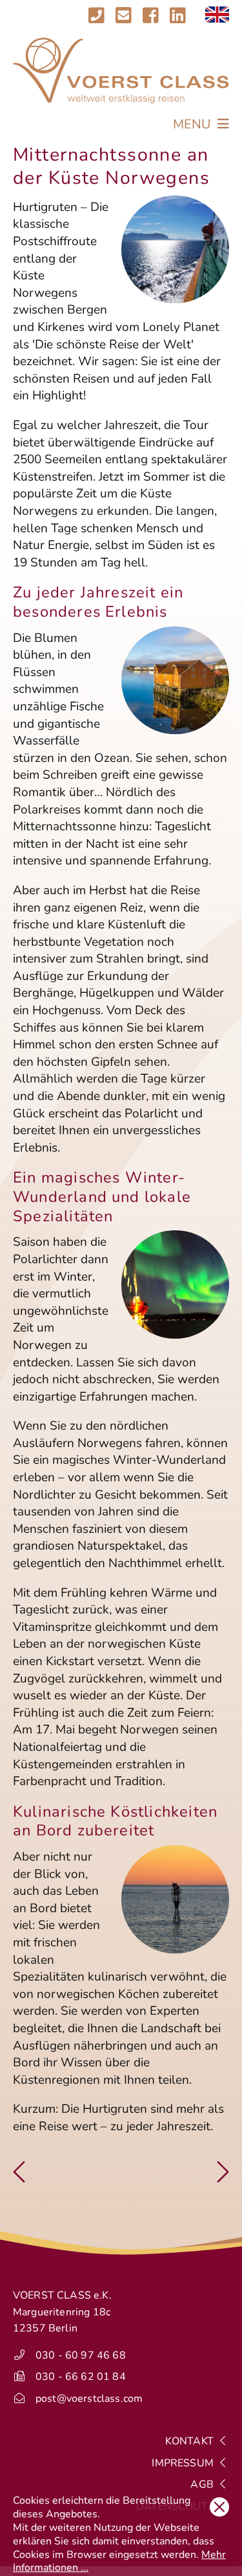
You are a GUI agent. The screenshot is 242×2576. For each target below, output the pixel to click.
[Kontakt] (110, 16)
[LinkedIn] (178, 16)
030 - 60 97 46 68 (81, 2355)
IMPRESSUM (184, 2463)
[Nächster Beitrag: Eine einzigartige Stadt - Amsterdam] (223, 2177)
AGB (203, 2484)
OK (219, 2507)
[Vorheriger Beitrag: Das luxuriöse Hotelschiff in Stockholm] (19, 2177)
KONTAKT (191, 2441)
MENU (194, 124)
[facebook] (151, 16)
